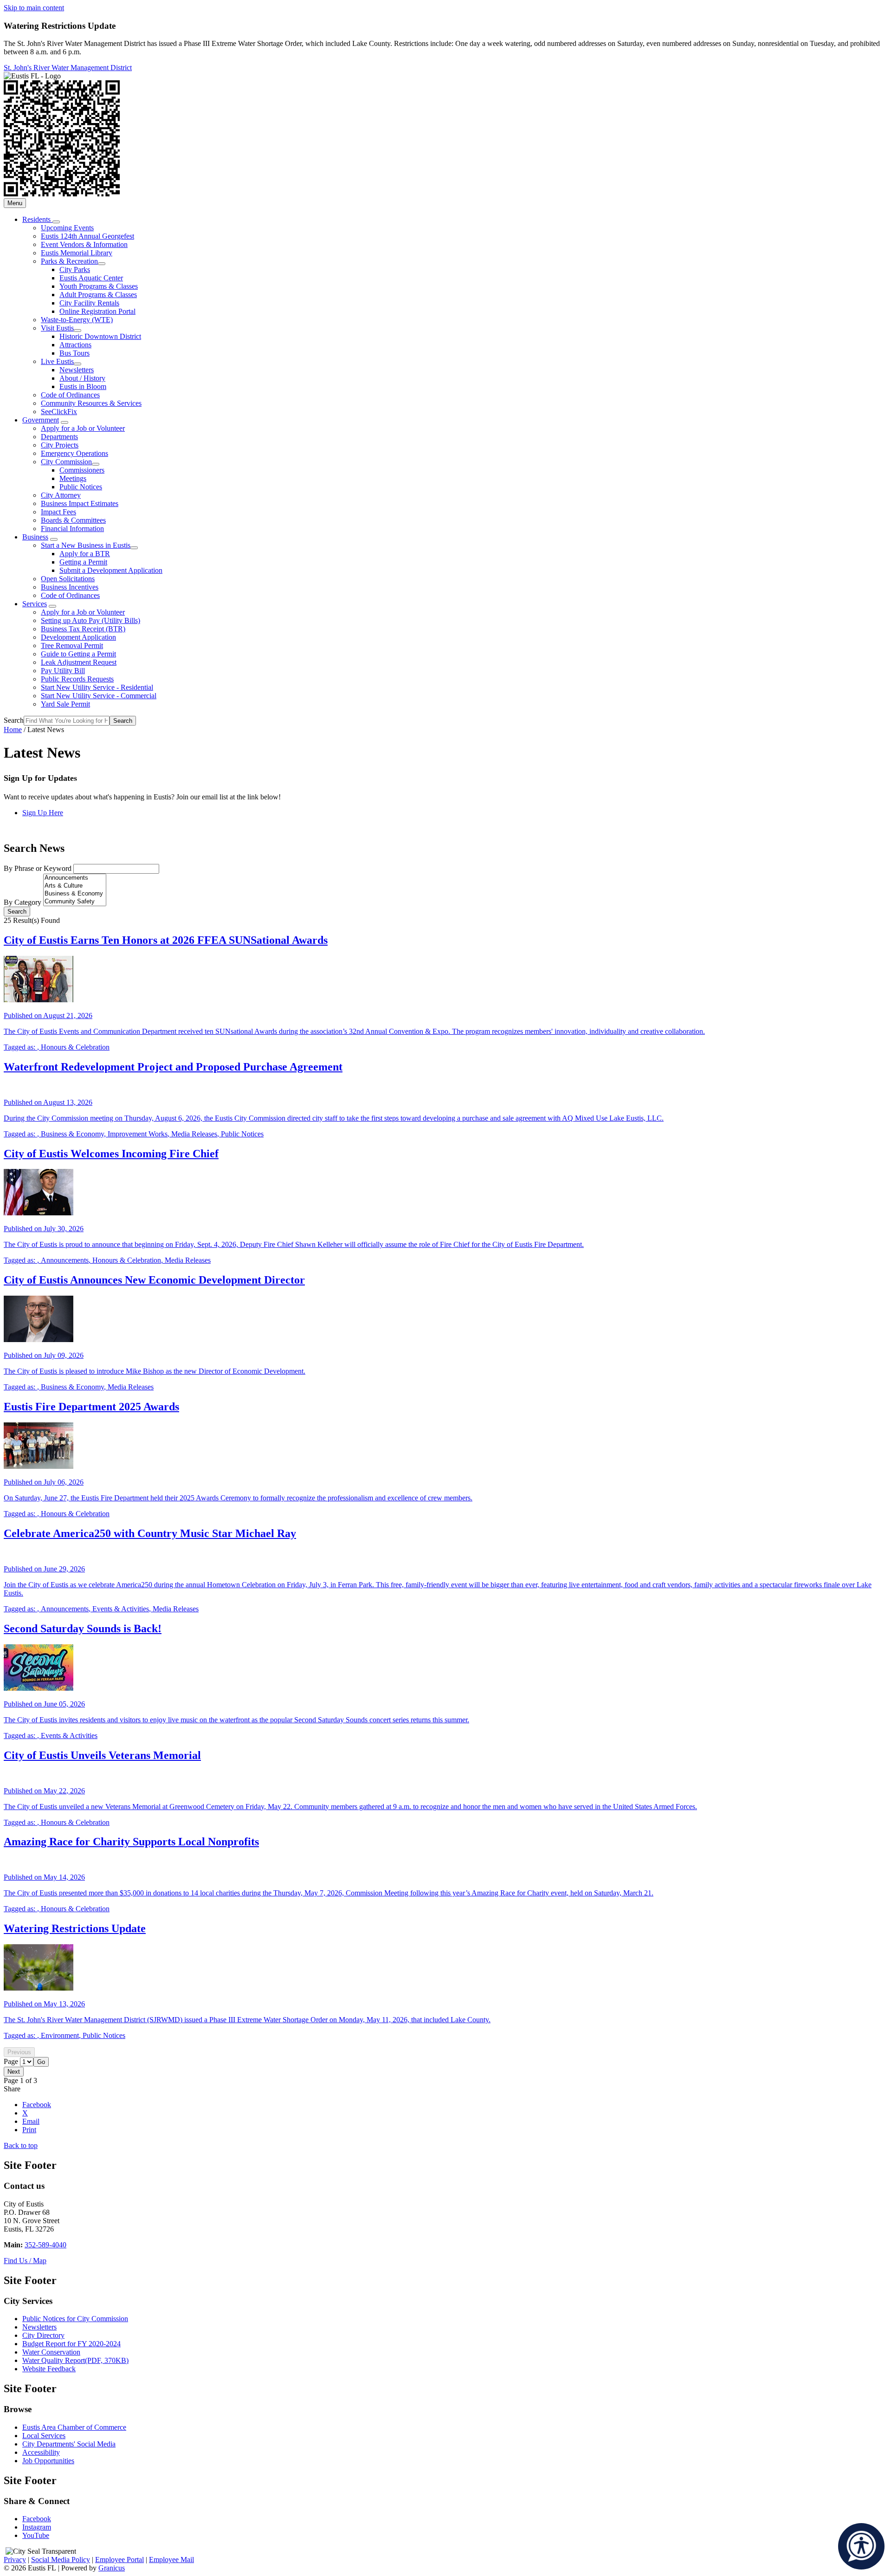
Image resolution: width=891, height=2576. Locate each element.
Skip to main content (34, 8)
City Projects (60, 445)
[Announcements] (75, 878)
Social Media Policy (61, 2560)
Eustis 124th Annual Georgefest (87, 236)
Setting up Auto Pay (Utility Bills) (90, 620)
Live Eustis (57, 361)
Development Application (78, 637)
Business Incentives (70, 587)
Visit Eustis (57, 328)
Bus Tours (74, 353)
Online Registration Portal (97, 311)
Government (41, 420)
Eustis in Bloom (83, 386)
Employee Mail (171, 2560)
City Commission (66, 462)
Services (35, 604)
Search (14, 720)
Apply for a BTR (85, 554)
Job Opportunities (48, 2461)
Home (13, 730)
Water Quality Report (75, 2360)
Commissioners (82, 470)
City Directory (43, 2335)
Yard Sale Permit (65, 704)
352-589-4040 (45, 2245)
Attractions (75, 345)
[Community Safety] (75, 902)
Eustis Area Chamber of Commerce (74, 2427)
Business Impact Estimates (80, 503)
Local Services (44, 2436)
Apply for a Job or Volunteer (83, 428)
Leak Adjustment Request (79, 662)
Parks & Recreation (69, 261)
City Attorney (61, 495)
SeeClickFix (59, 412)
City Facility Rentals (89, 303)
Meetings (73, 478)
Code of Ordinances (70, 395)
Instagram (37, 2527)
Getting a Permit (83, 562)
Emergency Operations (74, 453)
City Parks (75, 269)
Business (35, 537)
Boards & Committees (73, 520)
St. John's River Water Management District (68, 68)
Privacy (15, 2560)
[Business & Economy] (75, 894)
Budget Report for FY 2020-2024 (71, 2344)
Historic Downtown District (100, 336)
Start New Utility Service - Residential (97, 687)
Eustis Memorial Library (77, 253)
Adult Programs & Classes (98, 295)
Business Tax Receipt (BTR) (83, 629)
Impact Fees (58, 512)
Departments (59, 437)
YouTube (36, 2535)
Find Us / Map (25, 2261)
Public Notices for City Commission (75, 2319)
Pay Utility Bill (63, 671)
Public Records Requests (77, 679)
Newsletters (77, 370)
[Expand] (56, 222)
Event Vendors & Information (84, 244)
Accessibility (41, 2452)
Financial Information (72, 529)
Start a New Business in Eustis (86, 545)
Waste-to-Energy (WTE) (77, 320)
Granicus (112, 2568)
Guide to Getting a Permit (78, 654)
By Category (23, 902)
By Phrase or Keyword (39, 868)
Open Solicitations (68, 579)
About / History (82, 378)
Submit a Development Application (111, 570)
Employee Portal (119, 2560)
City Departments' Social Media (69, 2444)
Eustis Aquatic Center (91, 278)
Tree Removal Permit (72, 646)
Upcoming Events (67, 228)
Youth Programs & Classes (99, 286)
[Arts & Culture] (75, 886)
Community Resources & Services (91, 403)
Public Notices (81, 487)
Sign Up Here (43, 813)
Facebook (37, 2519)
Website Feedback (49, 2369)
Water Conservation (51, 2352)
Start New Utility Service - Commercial (99, 696)
